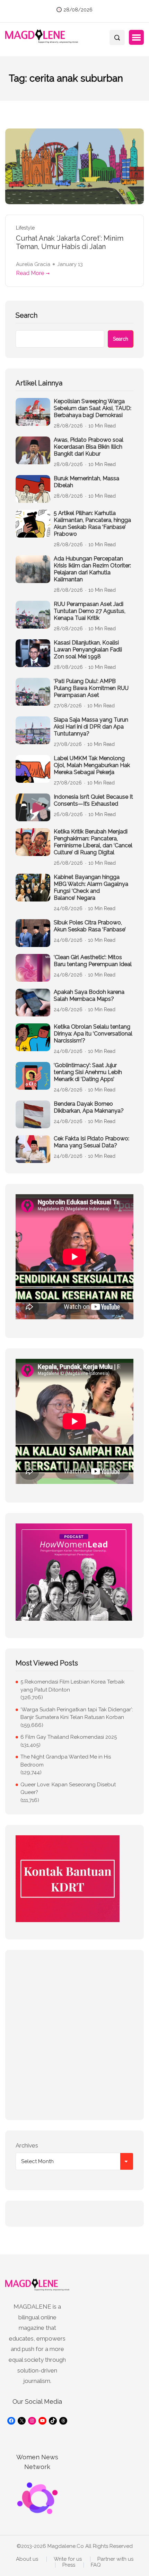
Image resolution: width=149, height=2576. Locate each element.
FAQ (96, 2565)
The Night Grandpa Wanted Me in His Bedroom (66, 1761)
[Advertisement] (74, 2035)
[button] (136, 38)
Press (69, 2565)
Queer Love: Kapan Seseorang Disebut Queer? (68, 1789)
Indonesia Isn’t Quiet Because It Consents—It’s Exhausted (93, 800)
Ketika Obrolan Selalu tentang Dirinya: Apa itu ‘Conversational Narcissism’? (93, 1034)
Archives (27, 2145)
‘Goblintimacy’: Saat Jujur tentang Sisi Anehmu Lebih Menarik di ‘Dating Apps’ (88, 1072)
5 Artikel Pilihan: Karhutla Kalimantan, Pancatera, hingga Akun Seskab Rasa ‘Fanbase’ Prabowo (92, 523)
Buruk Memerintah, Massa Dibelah (86, 482)
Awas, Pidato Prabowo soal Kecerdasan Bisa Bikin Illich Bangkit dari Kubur (89, 447)
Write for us (68, 2559)
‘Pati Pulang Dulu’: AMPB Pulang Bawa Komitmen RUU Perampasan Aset (91, 688)
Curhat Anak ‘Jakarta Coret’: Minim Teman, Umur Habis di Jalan (70, 242)
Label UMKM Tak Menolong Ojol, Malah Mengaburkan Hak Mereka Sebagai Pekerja (92, 765)
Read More (30, 273)
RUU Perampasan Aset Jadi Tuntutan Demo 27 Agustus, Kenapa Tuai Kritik (90, 611)
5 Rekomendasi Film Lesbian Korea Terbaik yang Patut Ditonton (73, 1686)
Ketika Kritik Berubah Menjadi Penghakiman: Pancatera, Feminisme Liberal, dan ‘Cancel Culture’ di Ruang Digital (93, 842)
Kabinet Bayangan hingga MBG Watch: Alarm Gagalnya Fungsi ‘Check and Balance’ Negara (91, 887)
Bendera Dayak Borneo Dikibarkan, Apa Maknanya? (89, 1107)
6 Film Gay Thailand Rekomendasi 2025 (69, 1737)
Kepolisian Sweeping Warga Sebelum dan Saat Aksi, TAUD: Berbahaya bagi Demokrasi (93, 408)
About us (27, 2559)
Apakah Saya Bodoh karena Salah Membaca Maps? (89, 995)
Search (27, 315)
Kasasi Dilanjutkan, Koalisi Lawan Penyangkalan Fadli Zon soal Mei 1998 (88, 650)
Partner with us (115, 2559)
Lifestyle (25, 228)
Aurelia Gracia (33, 264)
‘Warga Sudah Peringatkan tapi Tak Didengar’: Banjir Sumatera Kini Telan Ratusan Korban (77, 1714)
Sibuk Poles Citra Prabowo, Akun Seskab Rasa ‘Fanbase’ (90, 926)
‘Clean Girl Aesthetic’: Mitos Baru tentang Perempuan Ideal (93, 961)
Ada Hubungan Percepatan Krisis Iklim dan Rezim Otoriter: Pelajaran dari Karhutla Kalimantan (92, 569)
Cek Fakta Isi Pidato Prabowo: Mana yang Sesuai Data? (91, 1142)
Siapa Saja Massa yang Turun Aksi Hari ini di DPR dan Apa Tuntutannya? (91, 727)
